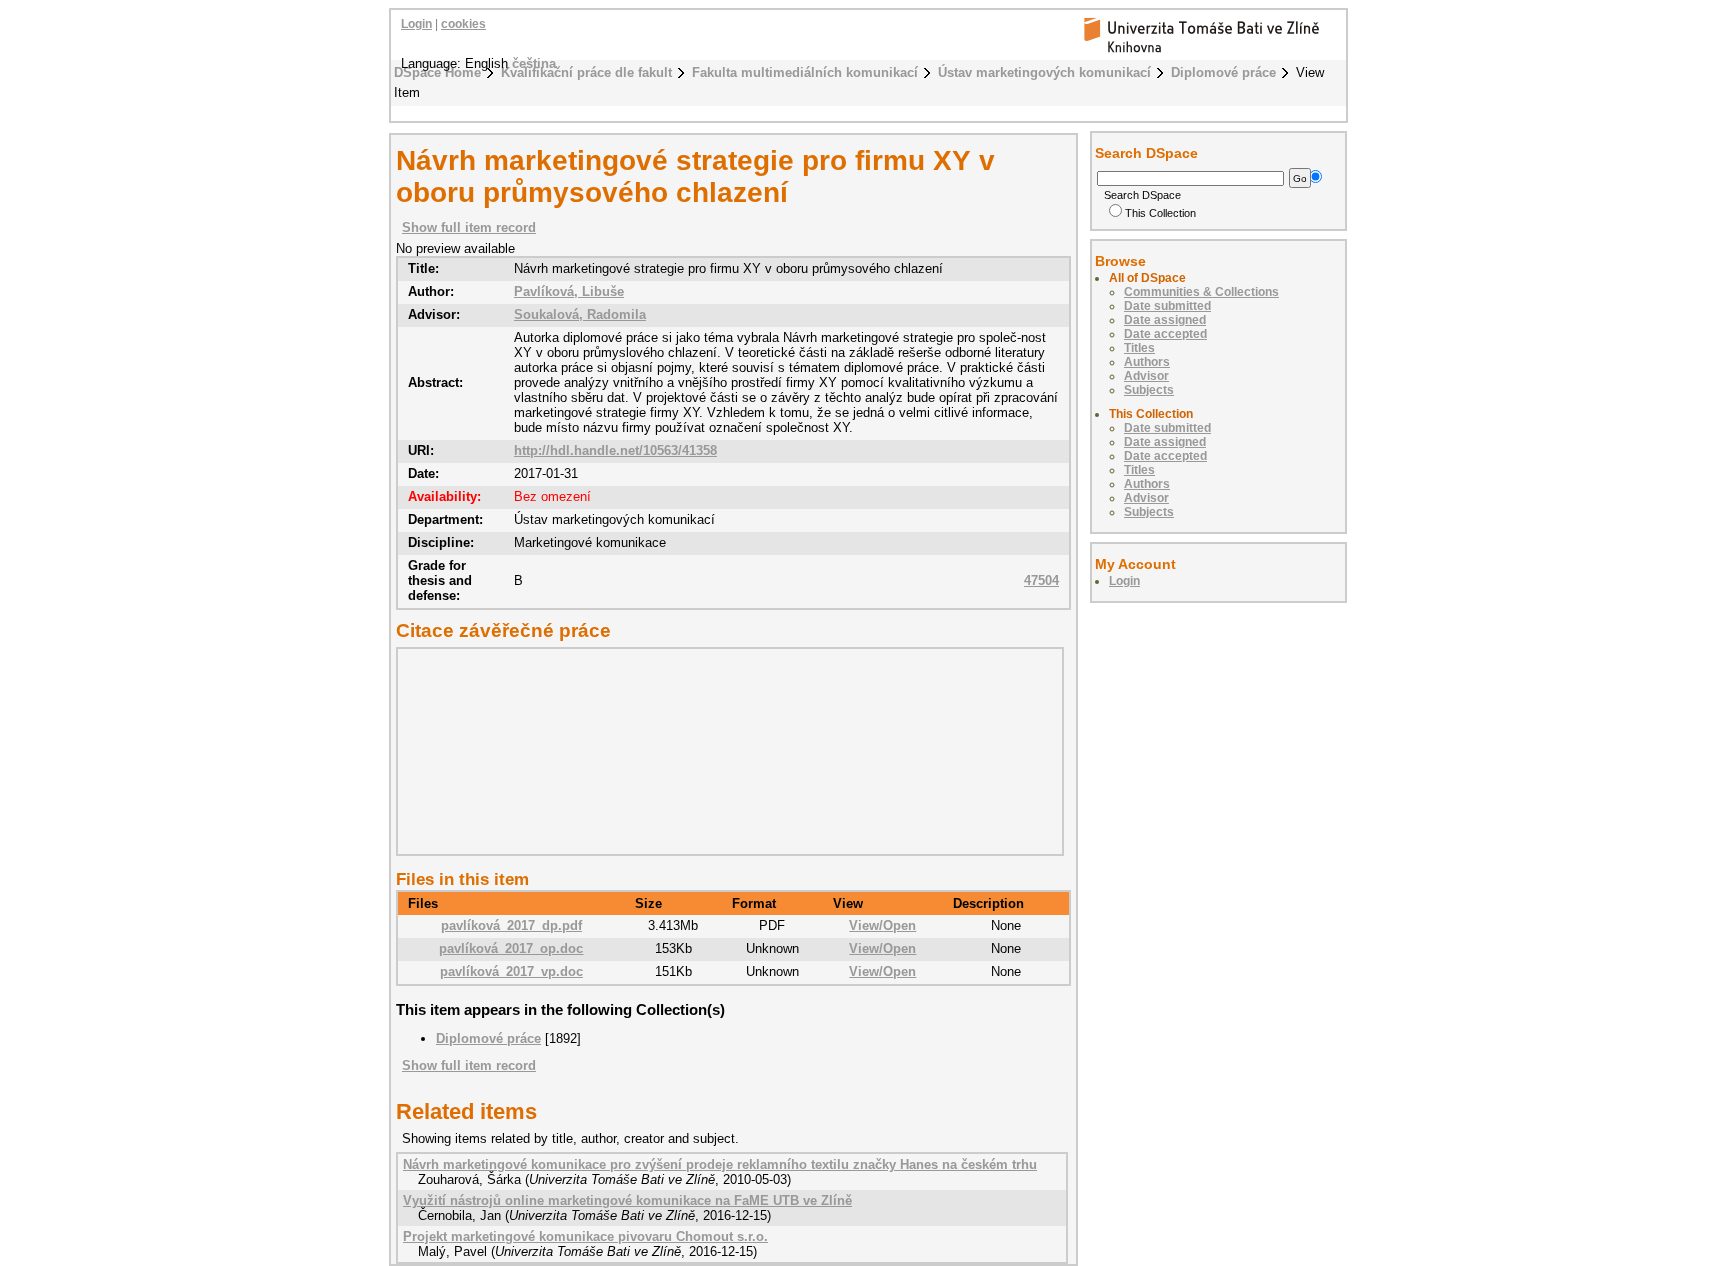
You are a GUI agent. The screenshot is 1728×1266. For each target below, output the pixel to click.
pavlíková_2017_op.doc (511, 948)
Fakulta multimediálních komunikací (805, 72)
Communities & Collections (1201, 292)
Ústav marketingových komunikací (1044, 72)
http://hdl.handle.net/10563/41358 (615, 450)
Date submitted (1167, 306)
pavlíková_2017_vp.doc (511, 971)
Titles (1139, 348)
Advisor (1146, 376)
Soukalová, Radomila (580, 314)
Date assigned (1165, 320)
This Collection (1160, 213)
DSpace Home (437, 72)
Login (416, 24)
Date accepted (1165, 334)
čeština (534, 63)
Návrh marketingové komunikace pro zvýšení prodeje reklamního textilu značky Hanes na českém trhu (720, 1164)
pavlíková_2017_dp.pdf (511, 925)
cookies (463, 24)
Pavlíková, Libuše (569, 291)
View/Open (882, 925)
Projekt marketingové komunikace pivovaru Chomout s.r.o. (585, 1236)
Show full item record (469, 227)
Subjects (1149, 390)
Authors (1147, 362)
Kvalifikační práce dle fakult (586, 72)
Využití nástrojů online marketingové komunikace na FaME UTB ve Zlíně (627, 1200)
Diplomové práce (1223, 72)
